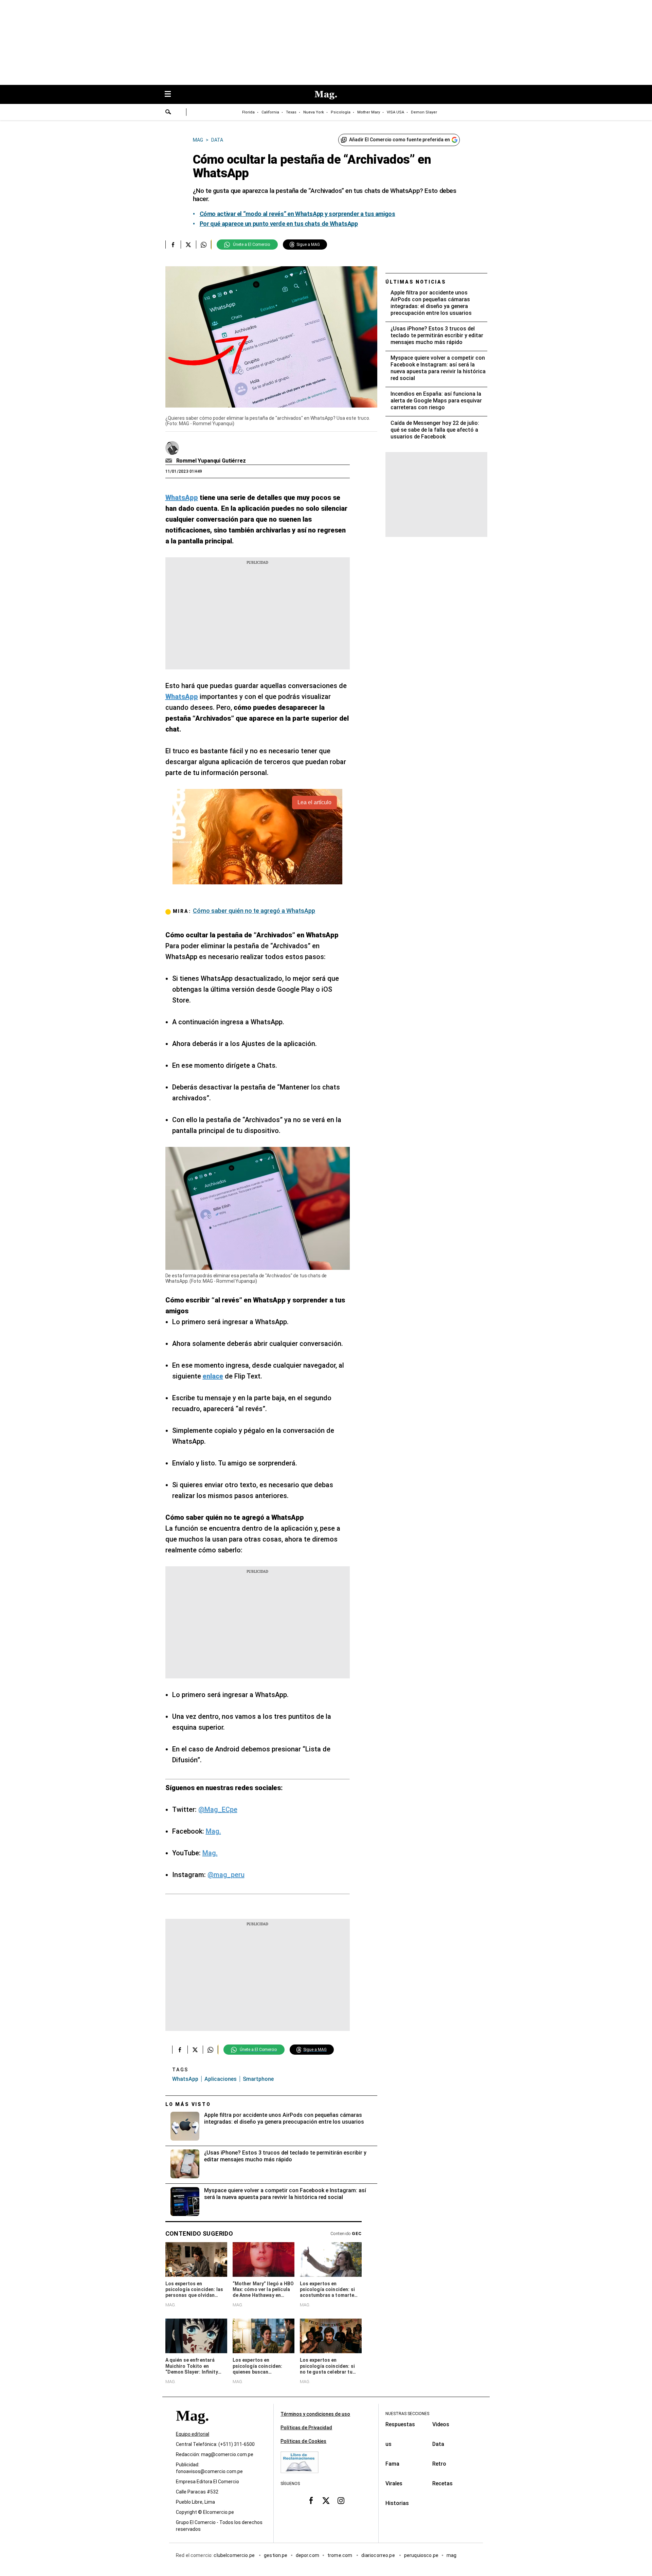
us (388, 2444)
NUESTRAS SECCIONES (407, 2414)
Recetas (442, 2483)
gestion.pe (276, 2555)
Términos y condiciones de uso (315, 2414)
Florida (248, 112)
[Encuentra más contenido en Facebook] (173, 245)
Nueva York (314, 112)
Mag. (213, 1831)
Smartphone (258, 2079)
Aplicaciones (221, 2079)
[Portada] (192, 2428)
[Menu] (171, 95)
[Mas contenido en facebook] (311, 2500)
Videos (441, 2424)
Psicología (341, 112)
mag (451, 2555)
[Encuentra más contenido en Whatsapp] (204, 245)
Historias (397, 2503)
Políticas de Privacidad (306, 2428)
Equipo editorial (193, 2434)
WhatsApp (185, 2079)
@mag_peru (226, 1875)
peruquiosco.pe (421, 2555)
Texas (291, 112)
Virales (394, 2483)
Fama (392, 2464)
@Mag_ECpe (218, 1809)
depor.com (307, 2555)
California (270, 112)
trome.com (340, 2555)
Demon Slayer (424, 112)
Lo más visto (188, 2104)
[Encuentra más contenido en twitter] (188, 245)
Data (438, 2444)
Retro (439, 2464)
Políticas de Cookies (303, 2441)
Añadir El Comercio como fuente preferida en (400, 140)
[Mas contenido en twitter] (326, 2500)
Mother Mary (369, 112)
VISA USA (395, 112)
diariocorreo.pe (378, 2555)
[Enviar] (168, 113)
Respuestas (400, 2424)
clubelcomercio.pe (235, 2555)
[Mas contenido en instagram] (341, 2500)
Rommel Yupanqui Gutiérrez (211, 461)
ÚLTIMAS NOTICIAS (416, 282)
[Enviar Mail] (170, 461)
